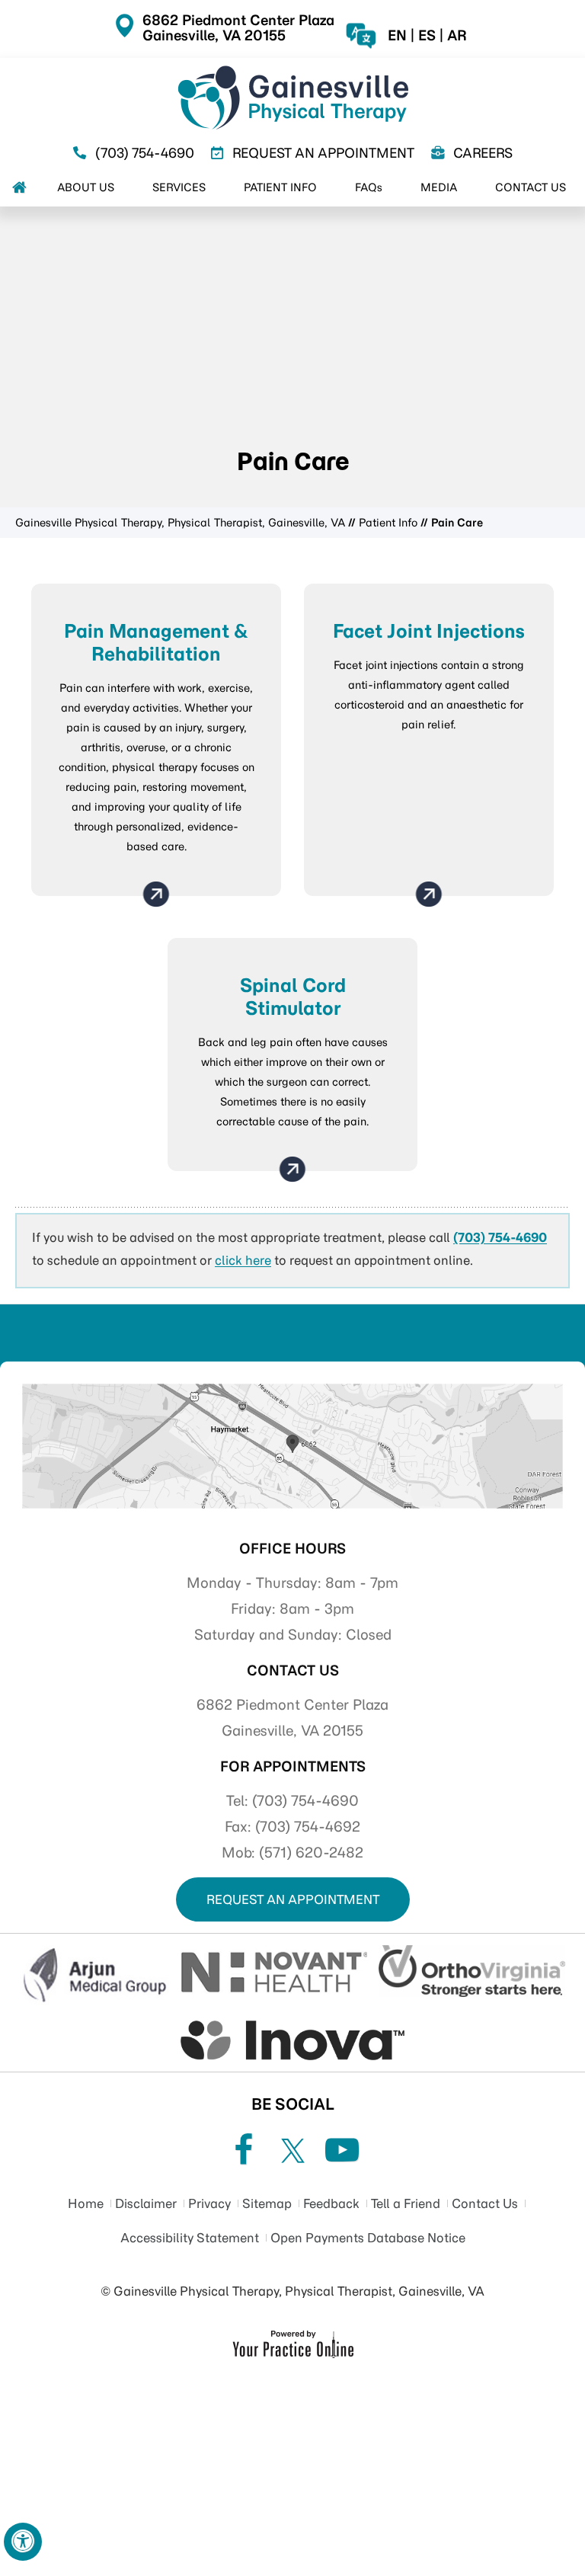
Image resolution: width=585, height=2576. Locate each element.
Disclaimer (146, 2203)
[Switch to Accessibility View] (23, 2542)
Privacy (209, 2203)
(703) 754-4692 (308, 1827)
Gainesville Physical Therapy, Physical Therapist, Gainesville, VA (180, 523)
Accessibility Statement (190, 2238)
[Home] (19, 187)
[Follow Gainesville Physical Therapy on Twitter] (292, 2150)
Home (86, 2203)
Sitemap (267, 2203)
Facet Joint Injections (429, 631)
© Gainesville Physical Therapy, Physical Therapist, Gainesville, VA (292, 2291)
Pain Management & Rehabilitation (156, 642)
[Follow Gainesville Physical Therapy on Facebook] (243, 2150)
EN (397, 36)
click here (243, 1260)
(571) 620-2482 (311, 1853)
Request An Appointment (323, 153)
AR (457, 36)
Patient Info (388, 523)
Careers (483, 153)
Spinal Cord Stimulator (293, 997)
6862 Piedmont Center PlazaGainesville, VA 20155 (238, 28)
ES (427, 36)
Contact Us (293, 1670)
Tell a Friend (406, 2203)
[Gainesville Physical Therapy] (292, 98)
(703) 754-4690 (145, 153)
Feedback (331, 2203)
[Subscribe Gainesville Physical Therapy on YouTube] (342, 2150)
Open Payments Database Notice (368, 2238)
